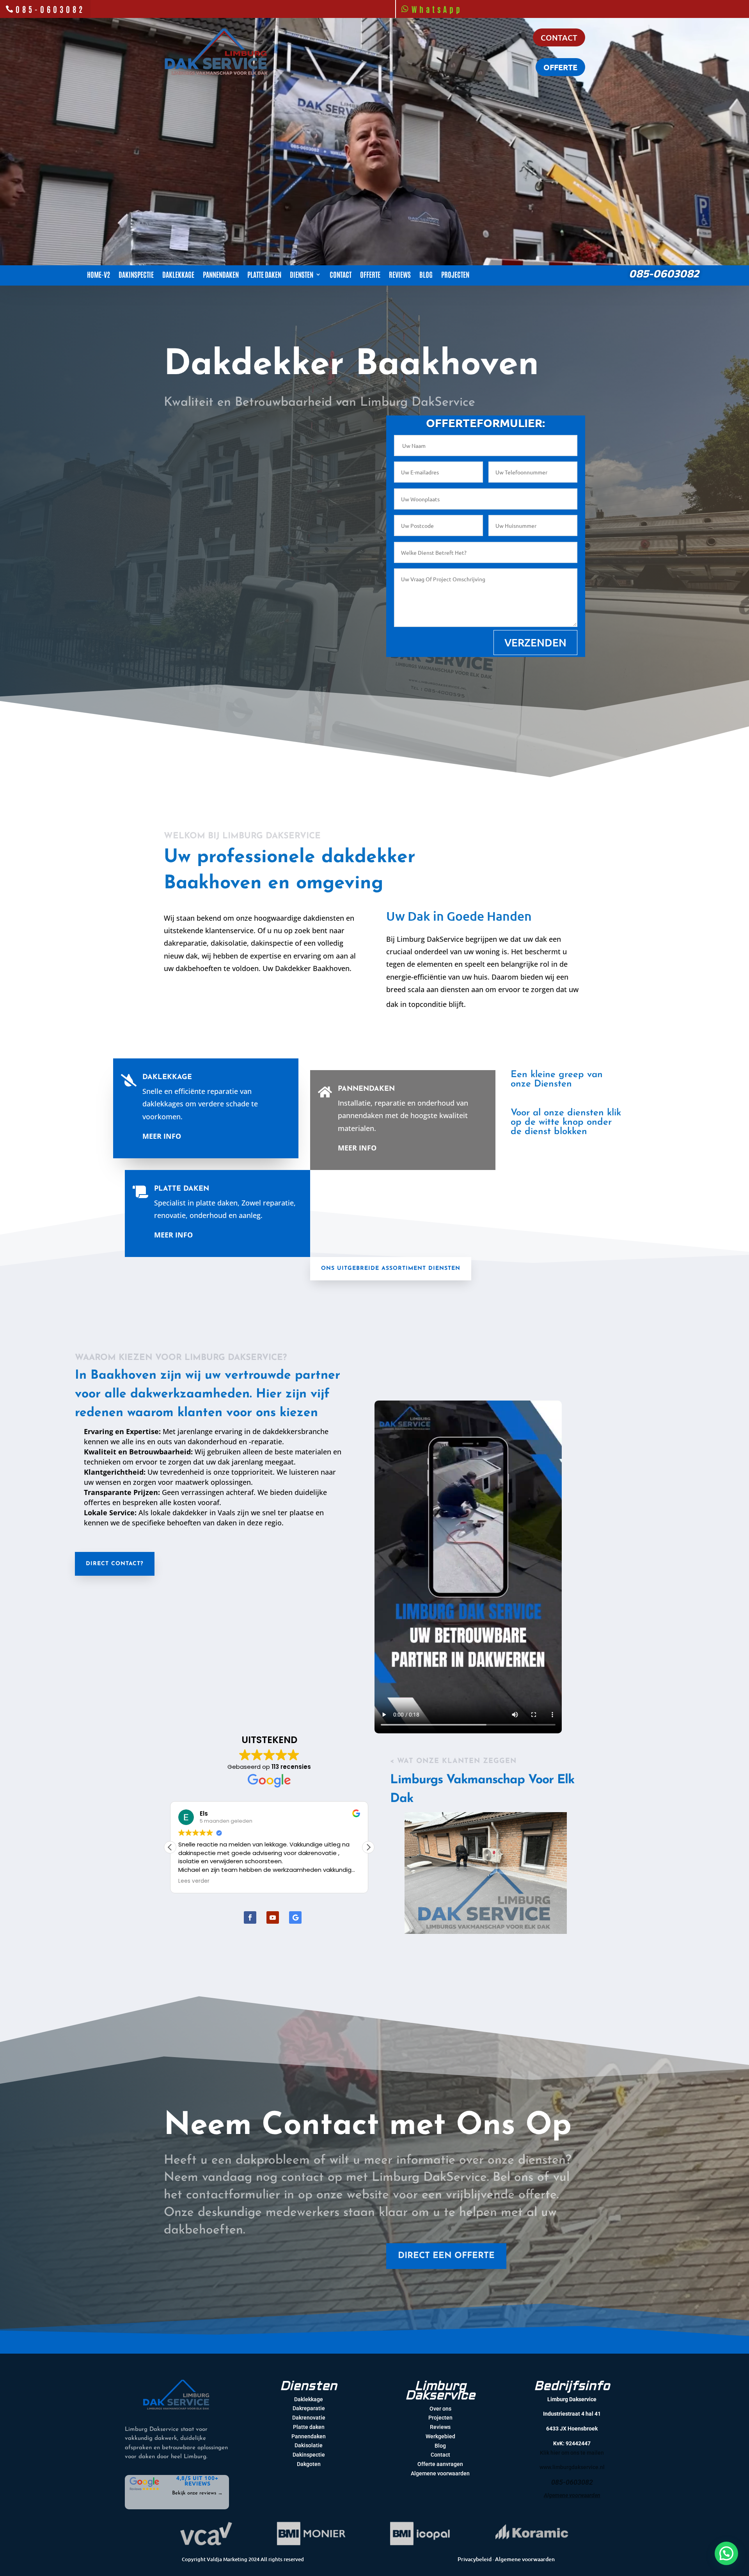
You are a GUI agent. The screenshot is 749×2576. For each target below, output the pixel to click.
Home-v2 (99, 275)
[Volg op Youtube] (273, 1917)
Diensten (302, 275)
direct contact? (115, 1564)
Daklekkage (178, 275)
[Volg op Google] (295, 1917)
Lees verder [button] (194, 1881)
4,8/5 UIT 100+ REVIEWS (197, 2480)
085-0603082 (50, 9)
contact (559, 37)
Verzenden (535, 642)
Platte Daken (182, 1189)
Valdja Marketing (227, 2559)
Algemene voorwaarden (525, 2559)
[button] (170, 1847)
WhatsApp (437, 9)
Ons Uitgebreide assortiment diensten (391, 1268)
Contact (341, 275)
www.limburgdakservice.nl (572, 2467)
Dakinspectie (136, 275)
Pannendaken (221, 275)
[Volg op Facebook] (250, 1917)
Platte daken (264, 275)
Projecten (455, 275)
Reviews (400, 275)
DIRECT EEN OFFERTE (446, 2256)
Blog (426, 275)
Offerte (370, 275)
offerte (560, 67)
